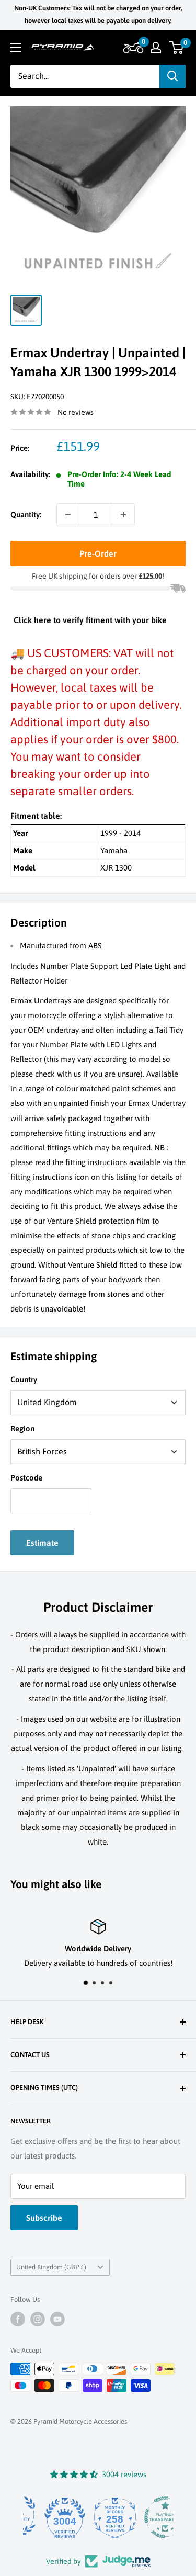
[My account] (156, 48)
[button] (132, 48)
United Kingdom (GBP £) (51, 2267)
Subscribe (44, 2218)
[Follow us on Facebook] (18, 2319)
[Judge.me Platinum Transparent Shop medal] (148, 2517)
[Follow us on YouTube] (57, 2319)
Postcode (26, 1478)
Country (24, 1379)
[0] (177, 48)
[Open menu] (16, 48)
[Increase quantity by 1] (123, 515)
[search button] (172, 76)
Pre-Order (98, 553)
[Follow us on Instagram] (38, 2319)
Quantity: (26, 515)
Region (22, 1428)
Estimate (42, 1543)
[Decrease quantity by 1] (68, 515)
